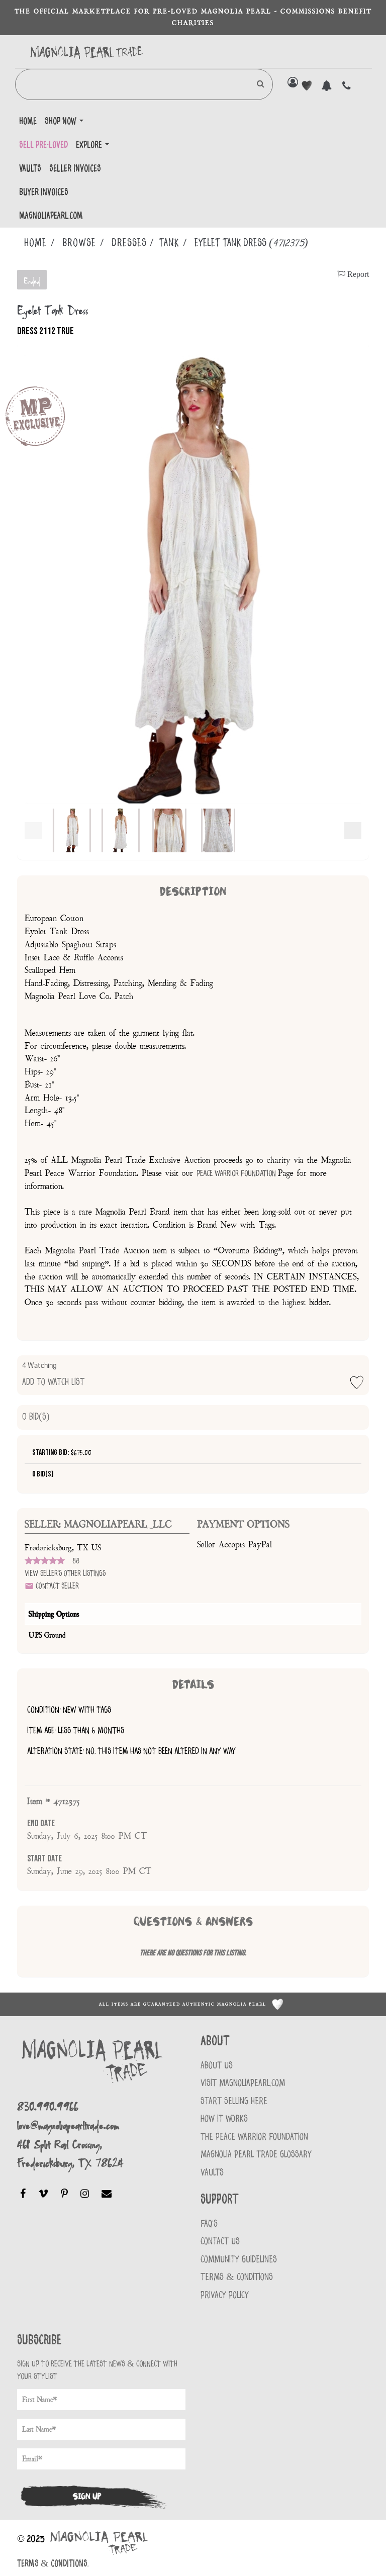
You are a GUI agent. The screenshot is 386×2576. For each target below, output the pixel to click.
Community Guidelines (239, 2260)
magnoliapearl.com (51, 216)
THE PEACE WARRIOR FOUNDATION (254, 2137)
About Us (217, 2066)
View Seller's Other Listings (65, 1574)
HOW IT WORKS (224, 2119)
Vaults (30, 169)
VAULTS (212, 2173)
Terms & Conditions (237, 2277)
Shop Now (62, 122)
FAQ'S (209, 2224)
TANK (169, 243)
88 (76, 1561)
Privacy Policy (225, 2295)
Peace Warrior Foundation (237, 1173)
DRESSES (129, 243)
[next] (353, 831)
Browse (79, 243)
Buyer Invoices (44, 192)
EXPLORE (90, 145)
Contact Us (220, 2242)
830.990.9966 (48, 2106)
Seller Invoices (75, 169)
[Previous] (33, 831)
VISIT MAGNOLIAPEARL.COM (243, 2083)
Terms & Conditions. (53, 2564)
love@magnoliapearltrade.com (68, 2125)
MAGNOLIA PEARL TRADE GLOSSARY (256, 2155)
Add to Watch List (53, 1374)
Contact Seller (56, 1586)
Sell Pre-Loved (43, 145)
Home (28, 122)
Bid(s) (36, 1417)
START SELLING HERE (234, 2101)
